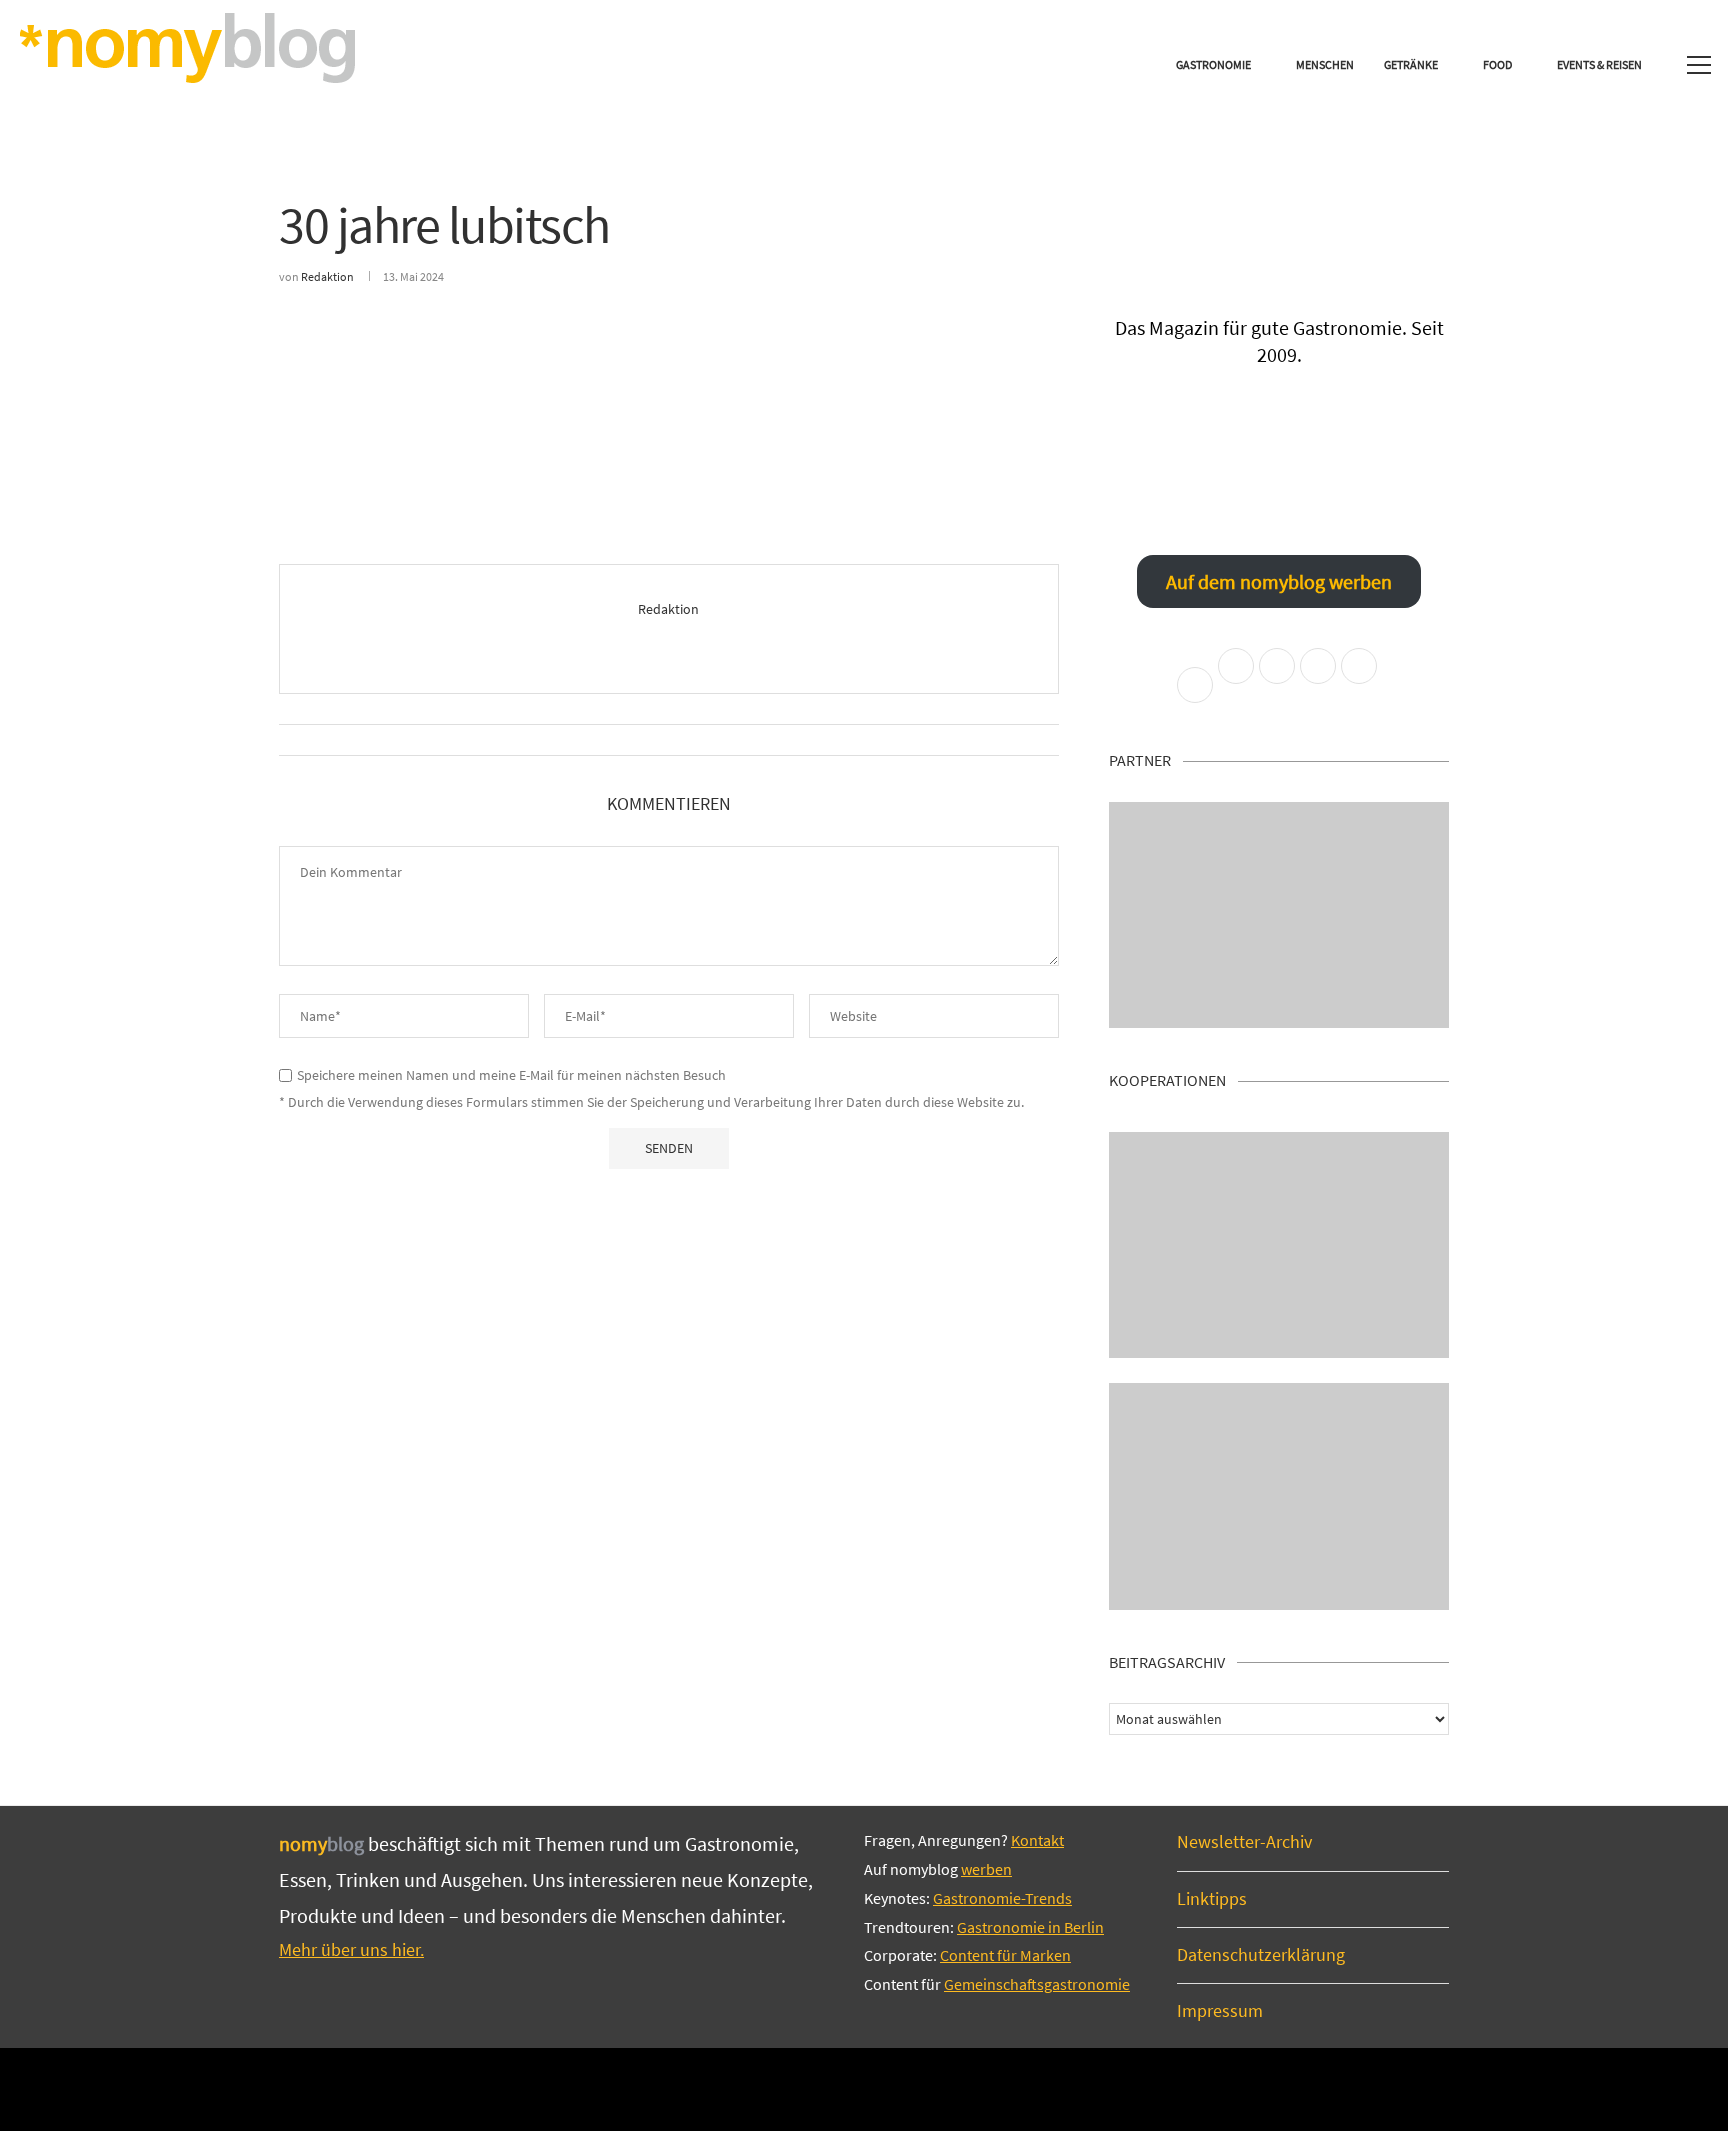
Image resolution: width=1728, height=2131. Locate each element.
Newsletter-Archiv (1244, 1841)
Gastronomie (1213, 64)
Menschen (1325, 64)
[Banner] (1279, 1496)
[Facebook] (796, 2088)
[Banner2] (1279, 1245)
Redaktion (327, 276)
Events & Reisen (1599, 64)
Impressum (1220, 2010)
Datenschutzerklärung (1261, 1954)
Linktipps (1212, 1898)
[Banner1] (1279, 915)
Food (1497, 64)
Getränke (1411, 64)
